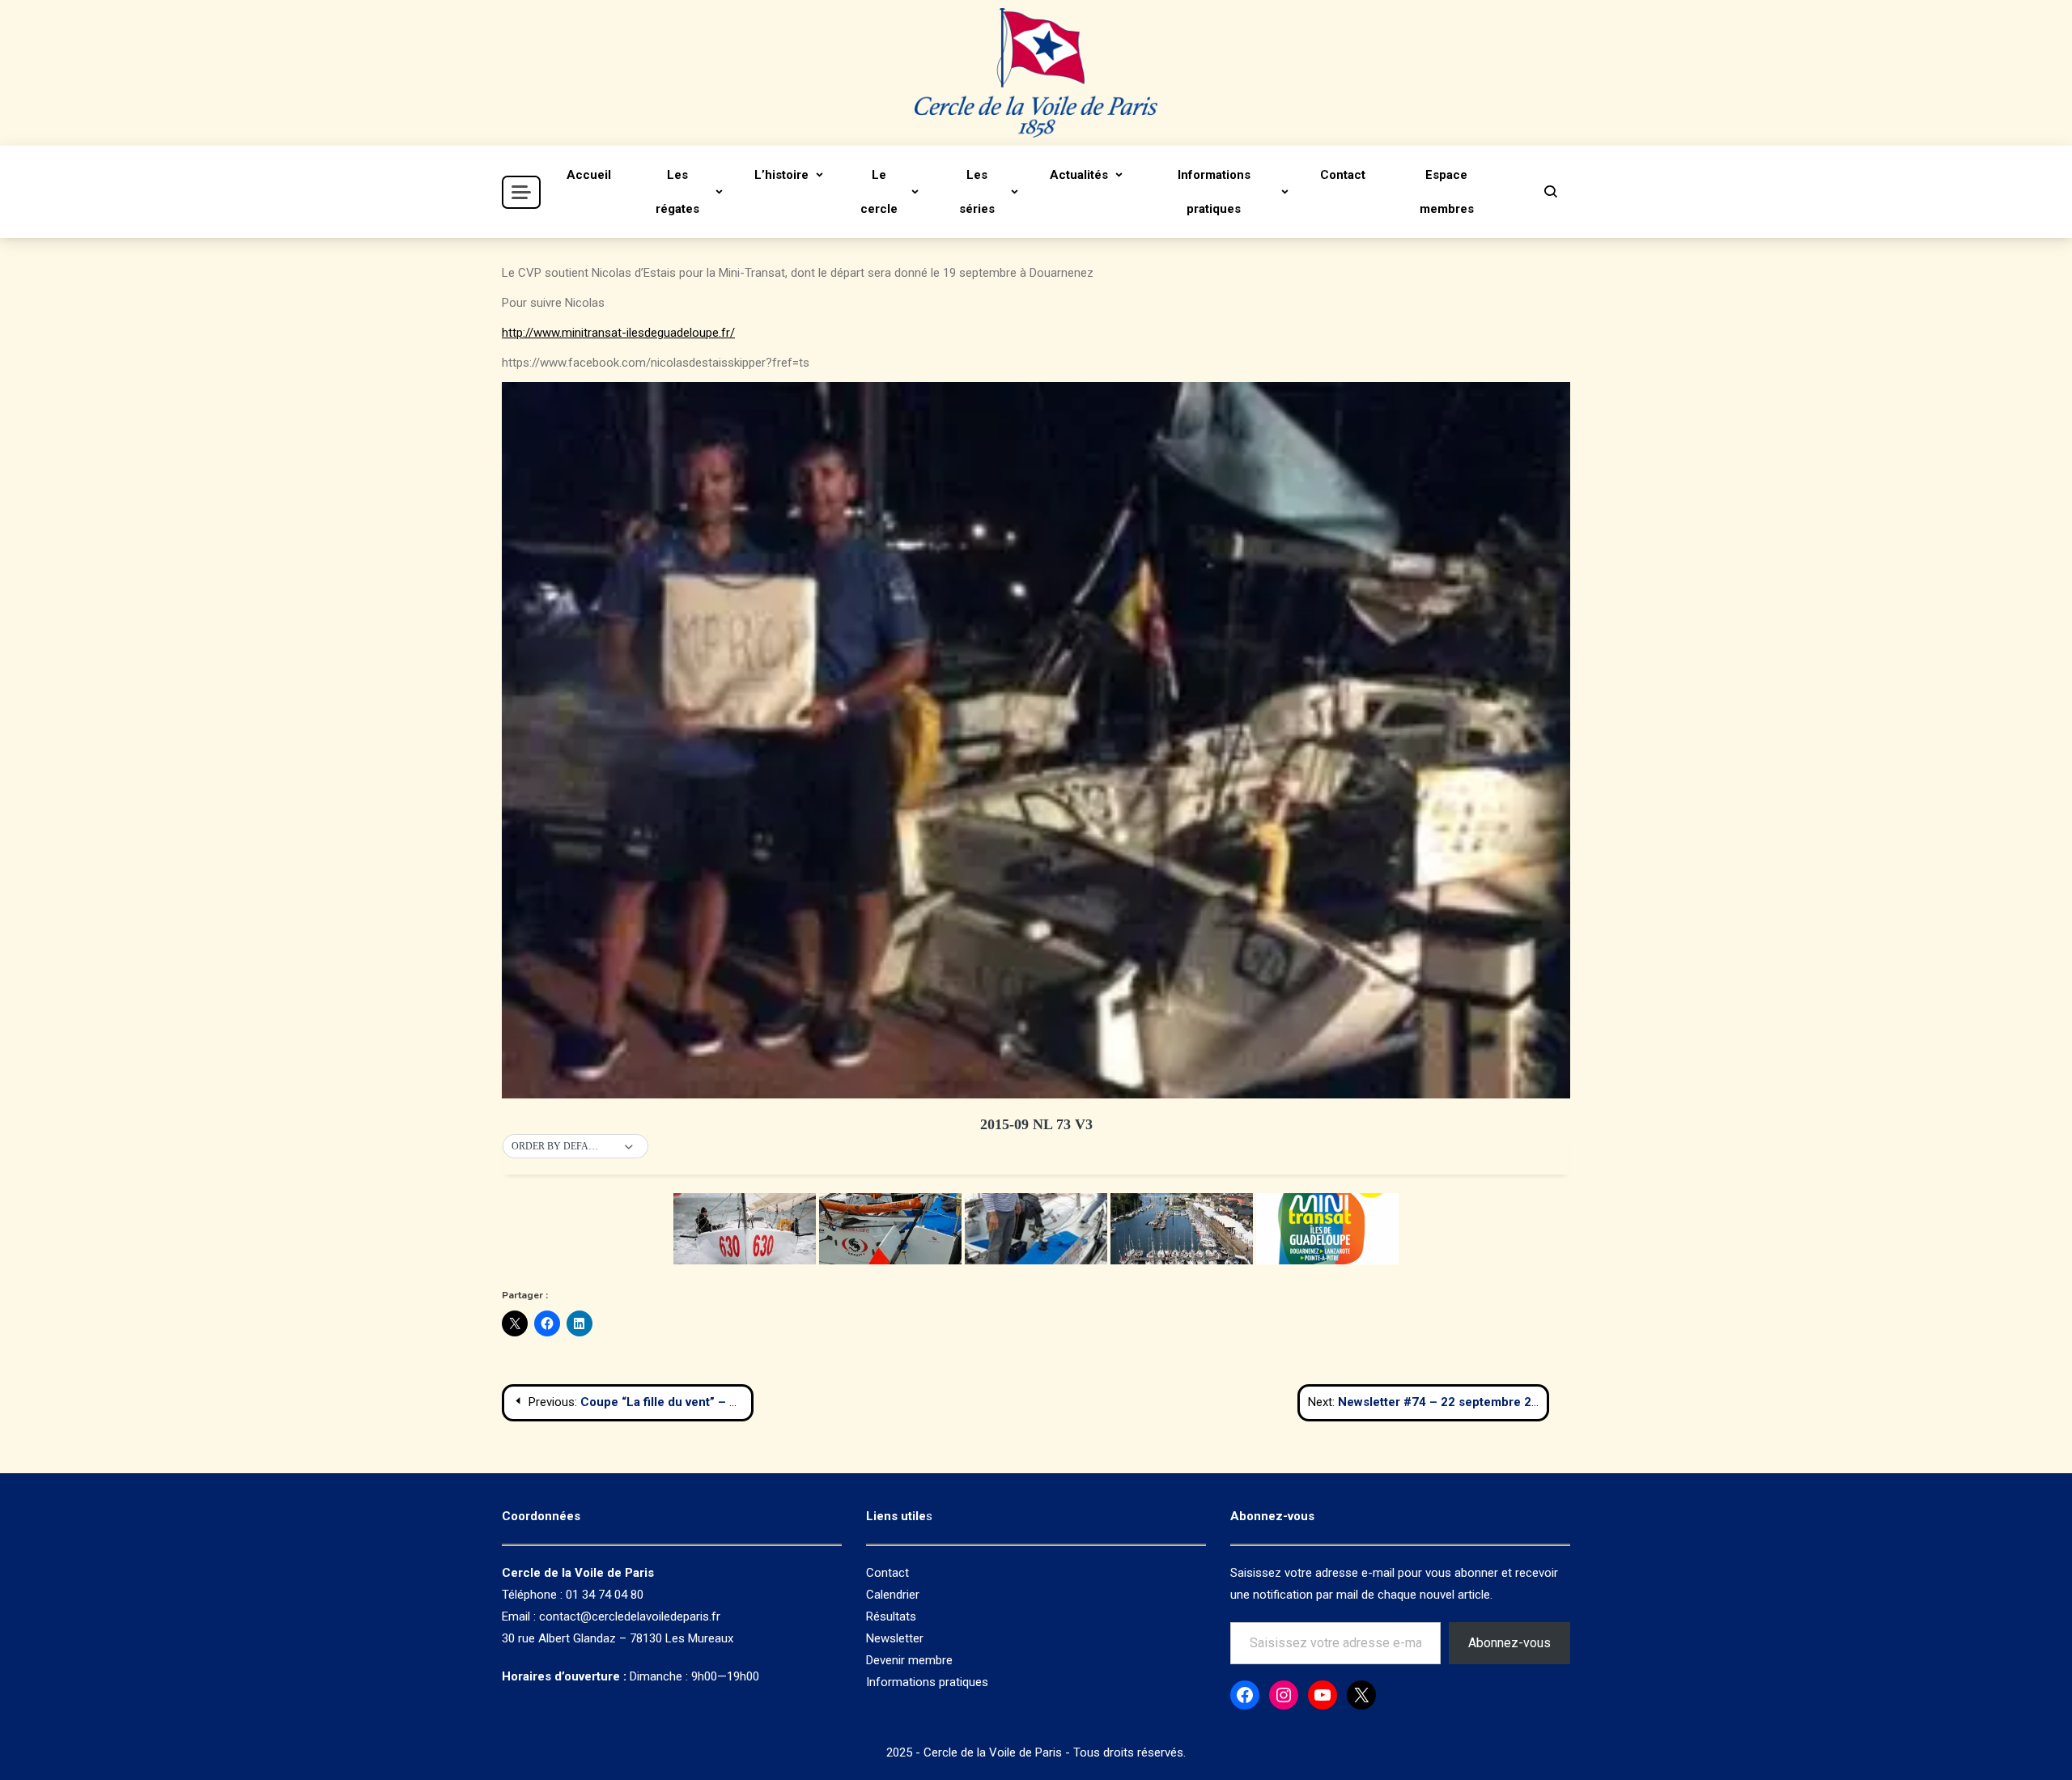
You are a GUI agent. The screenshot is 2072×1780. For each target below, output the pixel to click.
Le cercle (879, 192)
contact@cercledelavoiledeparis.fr (630, 1616)
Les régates (677, 192)
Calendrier (893, 1595)
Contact (1343, 175)
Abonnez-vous (1509, 1643)
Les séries (977, 192)
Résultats (891, 1616)
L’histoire (781, 175)
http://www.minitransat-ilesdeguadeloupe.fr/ (618, 333)
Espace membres (1447, 192)
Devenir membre (909, 1660)
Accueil (589, 175)
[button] (575, 1147)
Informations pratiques (1214, 192)
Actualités (1079, 175)
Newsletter (895, 1638)
